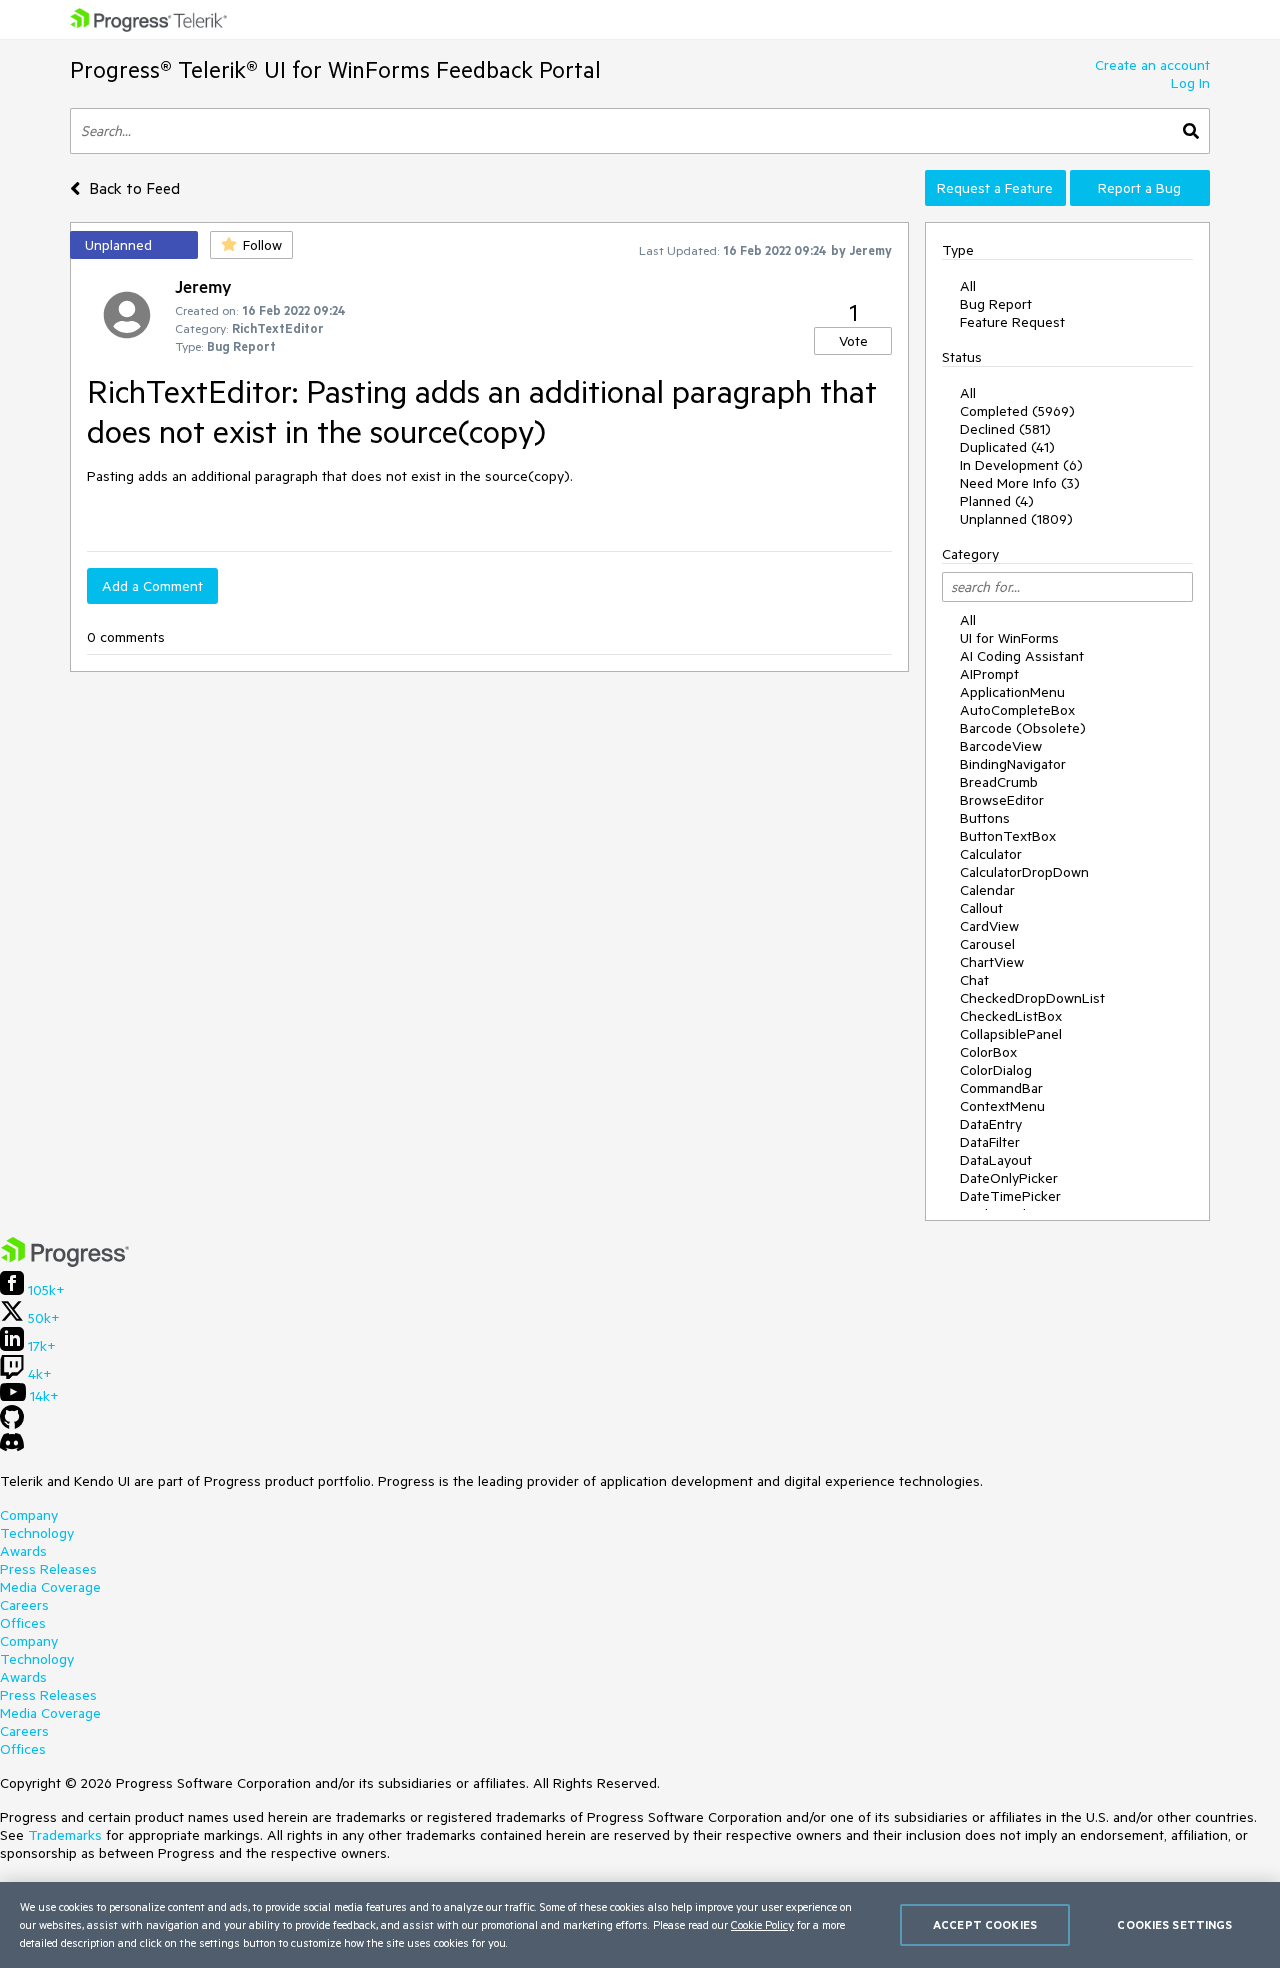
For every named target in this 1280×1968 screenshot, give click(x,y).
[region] (640, 1925)
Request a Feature (995, 188)
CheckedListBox (1011, 1016)
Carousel (987, 944)
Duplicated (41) (1007, 447)
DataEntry (991, 1124)
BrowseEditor (1002, 800)
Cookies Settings (1174, 1924)
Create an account (1152, 65)
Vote (853, 341)
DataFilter (990, 1142)
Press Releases (48, 1569)
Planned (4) (997, 501)
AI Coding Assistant (1022, 656)
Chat (974, 980)
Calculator (991, 854)
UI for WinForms (1009, 638)
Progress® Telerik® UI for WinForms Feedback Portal (335, 69)
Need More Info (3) (1020, 483)
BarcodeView (1001, 746)
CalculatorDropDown (1024, 872)
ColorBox (988, 1052)
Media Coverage (50, 1587)
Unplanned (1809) (1016, 519)
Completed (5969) (1017, 411)
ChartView (992, 962)
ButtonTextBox (1008, 836)
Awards (23, 1551)
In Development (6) (1021, 465)
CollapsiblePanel (1011, 1034)
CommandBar (1001, 1088)
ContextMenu (1002, 1106)
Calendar (987, 890)
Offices (23, 1623)
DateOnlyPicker (1009, 1178)
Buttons (985, 818)
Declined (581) (1005, 429)
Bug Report (996, 304)
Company (29, 1515)
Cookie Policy (762, 1924)
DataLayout (996, 1160)
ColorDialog (996, 1070)
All (968, 286)
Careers (24, 1605)
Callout (981, 908)
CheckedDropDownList (1032, 998)
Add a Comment (152, 586)
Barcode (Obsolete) (1023, 728)
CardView (989, 926)
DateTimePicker (1010, 1196)
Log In (1190, 83)
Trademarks (65, 1835)
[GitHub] (12, 1424)
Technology (37, 1533)
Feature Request (1012, 322)
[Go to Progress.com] (65, 1262)
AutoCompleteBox (1017, 710)
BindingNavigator (1013, 764)
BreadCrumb (999, 782)
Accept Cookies (985, 1924)
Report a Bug (1139, 188)
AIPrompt (989, 674)
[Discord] (12, 1447)
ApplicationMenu (1012, 692)
